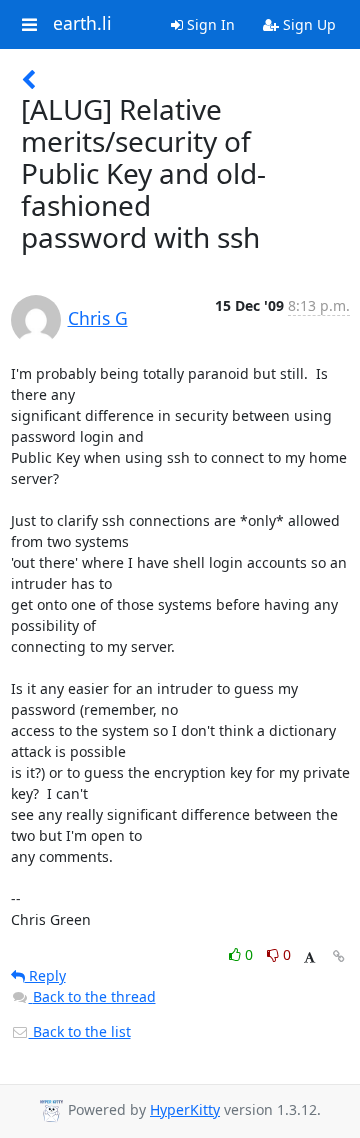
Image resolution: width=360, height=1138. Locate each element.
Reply (45, 975)
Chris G (98, 318)
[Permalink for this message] (339, 956)
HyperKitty (185, 1109)
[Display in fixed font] (309, 957)
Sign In (209, 24)
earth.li (82, 24)
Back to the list (80, 1031)
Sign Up (307, 24)
